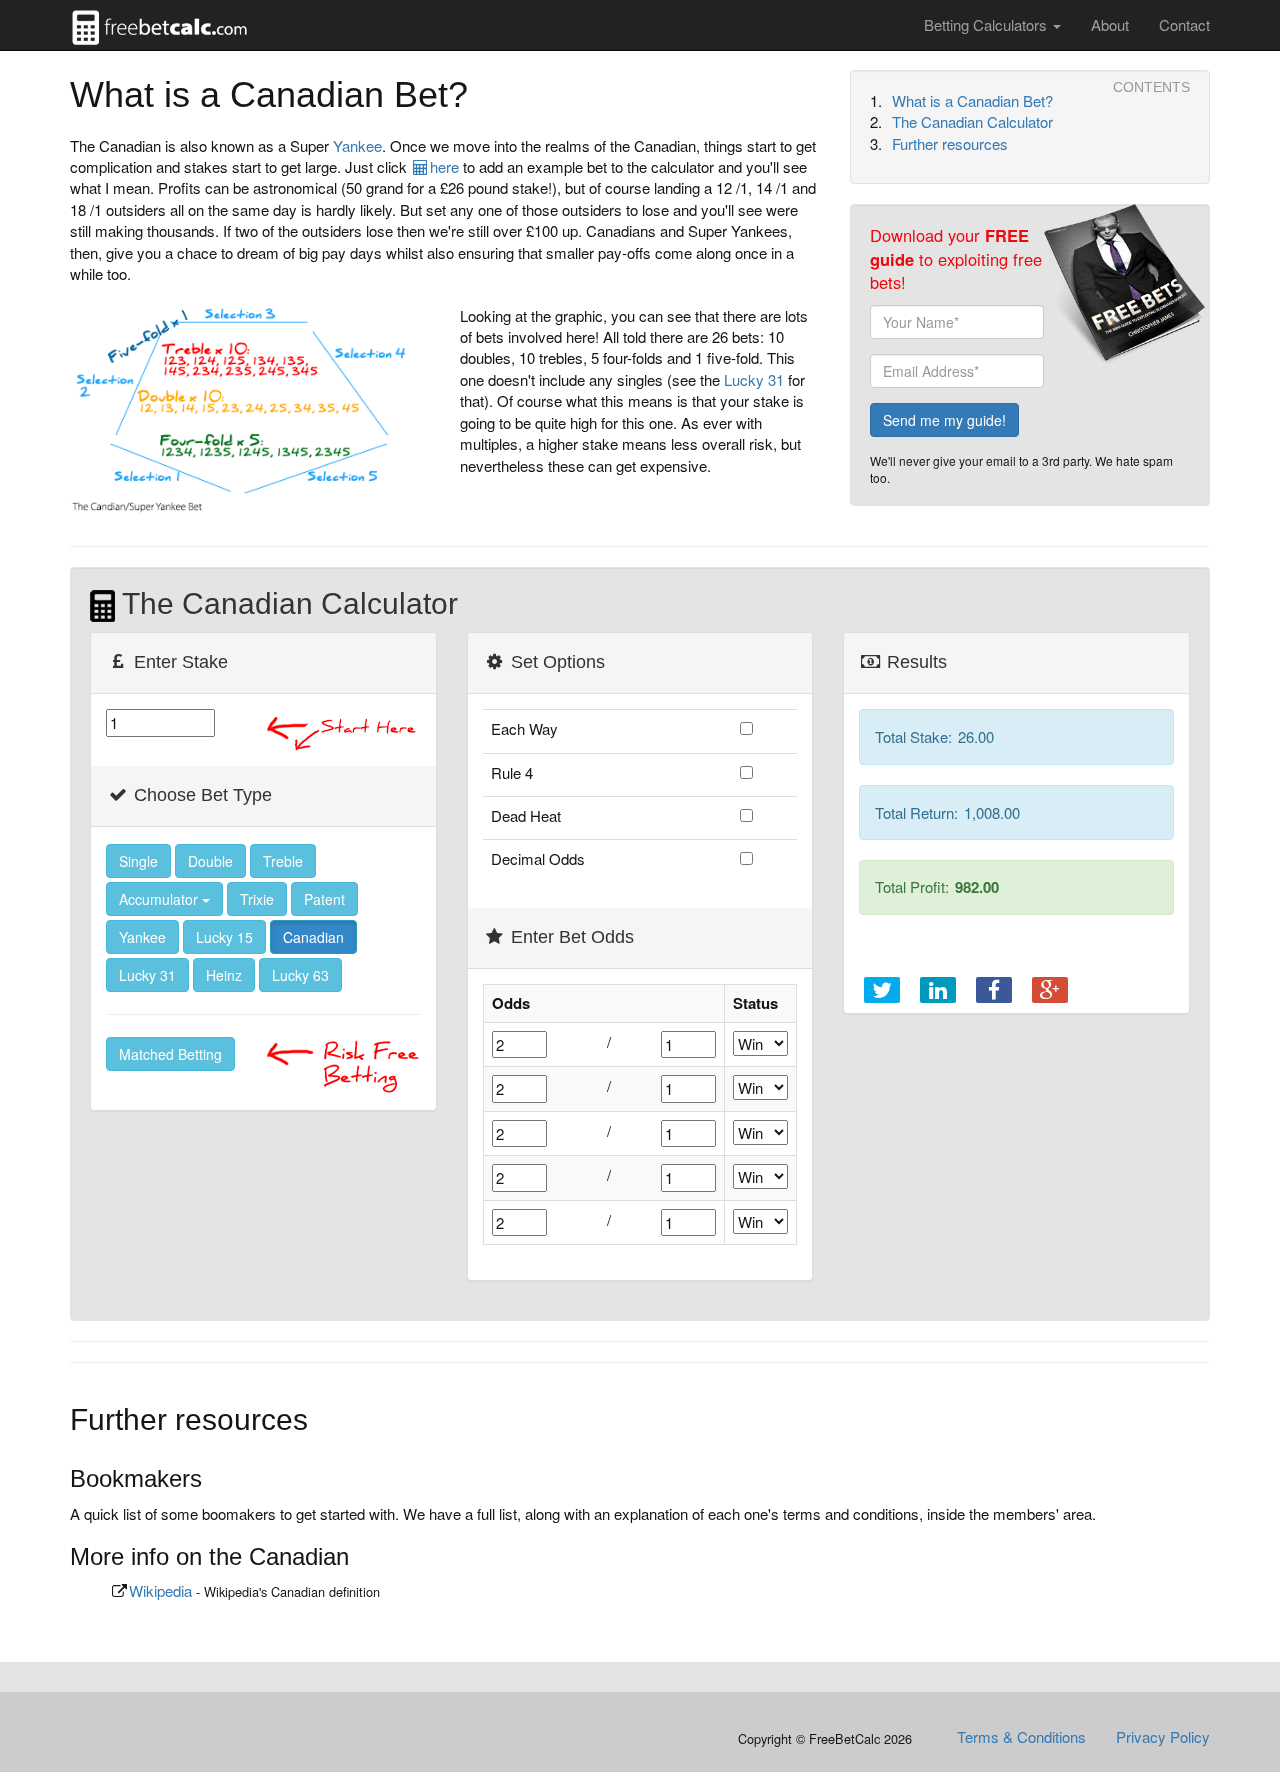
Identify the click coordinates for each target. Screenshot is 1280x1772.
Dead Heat (526, 815)
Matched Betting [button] (170, 1054)
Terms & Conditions (1021, 1736)
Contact (1184, 24)
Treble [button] (283, 861)
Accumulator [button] (160, 899)
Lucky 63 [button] (300, 975)
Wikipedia (160, 1590)
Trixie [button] (257, 899)
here (444, 166)
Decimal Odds (538, 858)
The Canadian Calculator (972, 121)
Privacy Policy (1163, 1736)
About (1110, 24)
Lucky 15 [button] (224, 937)
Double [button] (210, 861)
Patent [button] (324, 899)
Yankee (357, 145)
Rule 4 (512, 772)
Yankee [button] (142, 937)
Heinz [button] (224, 975)
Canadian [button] (313, 937)
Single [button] (138, 861)
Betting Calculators (987, 24)
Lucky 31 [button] (147, 975)
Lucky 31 (754, 379)
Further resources (950, 143)
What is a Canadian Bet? (972, 100)
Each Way (524, 728)
